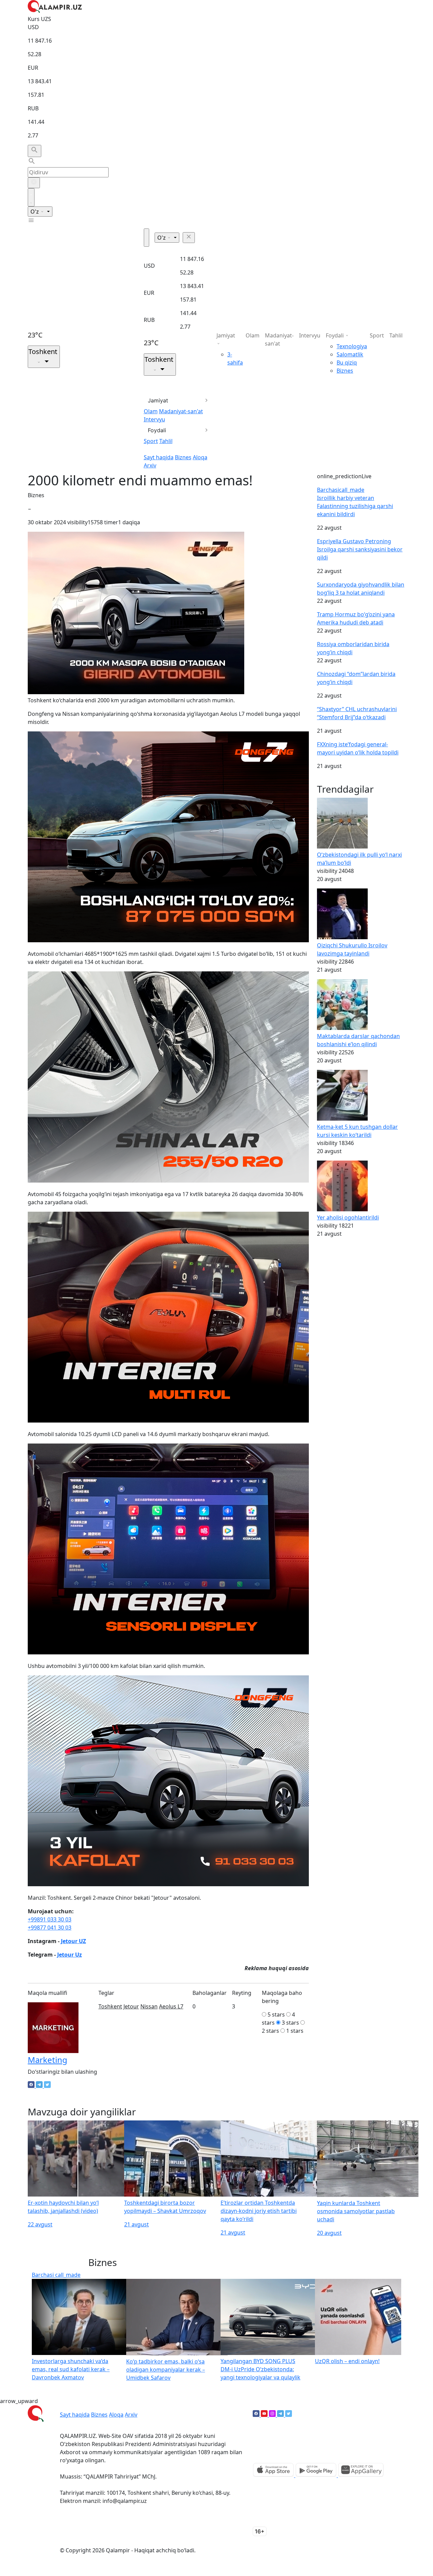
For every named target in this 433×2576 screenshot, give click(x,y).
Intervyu (154, 419)
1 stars (295, 2031)
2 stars (270, 2031)
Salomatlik (350, 354)
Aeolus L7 (171, 2006)
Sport (151, 441)
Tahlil (166, 441)
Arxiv (150, 465)
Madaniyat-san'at (181, 411)
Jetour (131, 2006)
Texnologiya (352, 346)
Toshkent (110, 2006)
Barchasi (341, 490)
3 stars (290, 2023)
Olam (151, 411)
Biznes (183, 457)
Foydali (157, 430)
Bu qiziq (347, 362)
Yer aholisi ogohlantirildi (348, 1217)
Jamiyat (158, 400)
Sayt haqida (159, 457)
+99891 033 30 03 (50, 1919)
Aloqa (200, 457)
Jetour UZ (73, 1941)
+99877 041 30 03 (50, 1928)
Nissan (149, 2006)
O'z (35, 212)
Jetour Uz (70, 1955)
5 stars (276, 2014)
